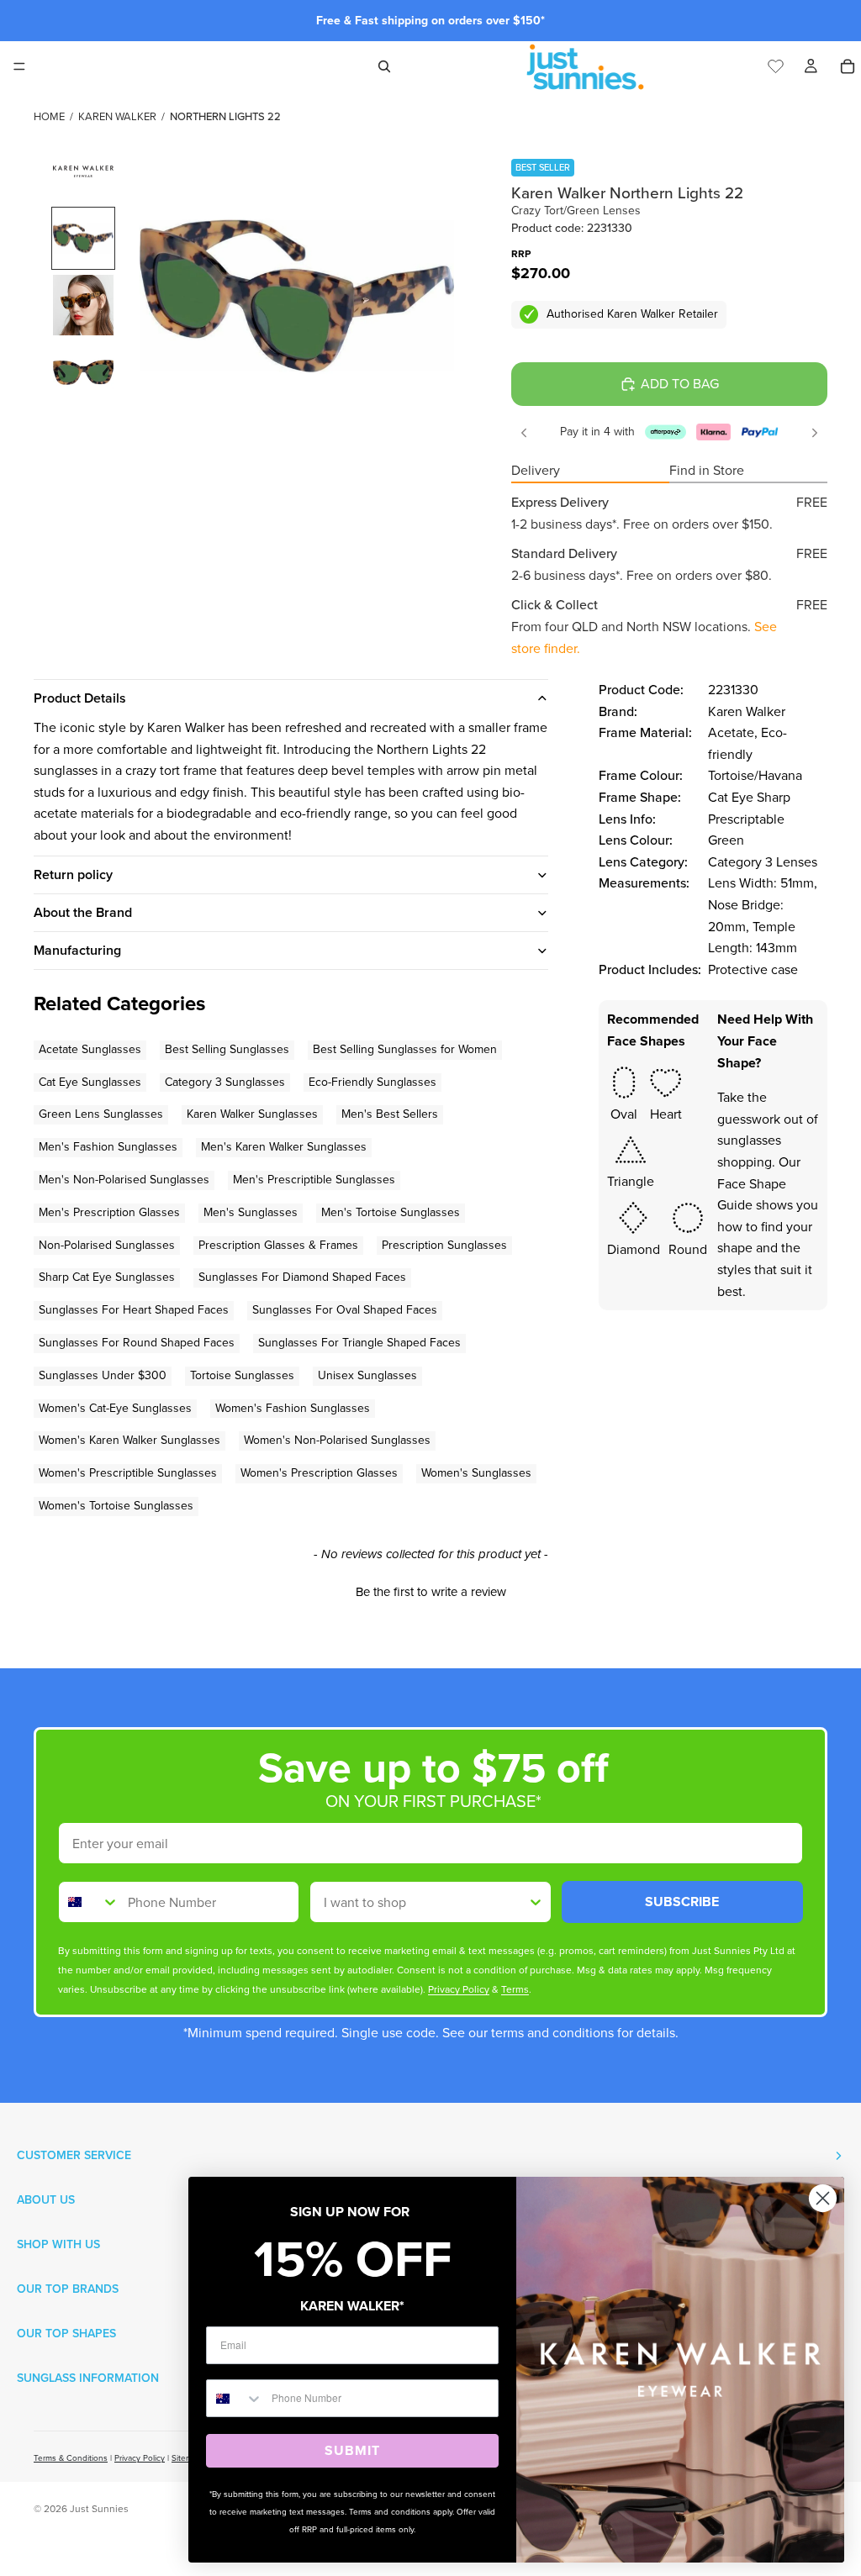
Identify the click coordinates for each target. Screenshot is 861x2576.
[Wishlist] (776, 64)
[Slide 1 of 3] (83, 239)
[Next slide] (815, 433)
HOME (49, 116)
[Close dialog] (823, 2198)
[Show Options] (536, 1902)
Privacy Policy (140, 2458)
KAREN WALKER (117, 116)
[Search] (384, 66)
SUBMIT (352, 2450)
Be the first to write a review (431, 1592)
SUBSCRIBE (682, 1902)
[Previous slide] (524, 433)
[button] (430, 1590)
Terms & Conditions (71, 2458)
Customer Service (74, 2155)
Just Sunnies (99, 2509)
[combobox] (89, 1902)
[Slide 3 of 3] (83, 372)
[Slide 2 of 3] (83, 305)
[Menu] (19, 66)
